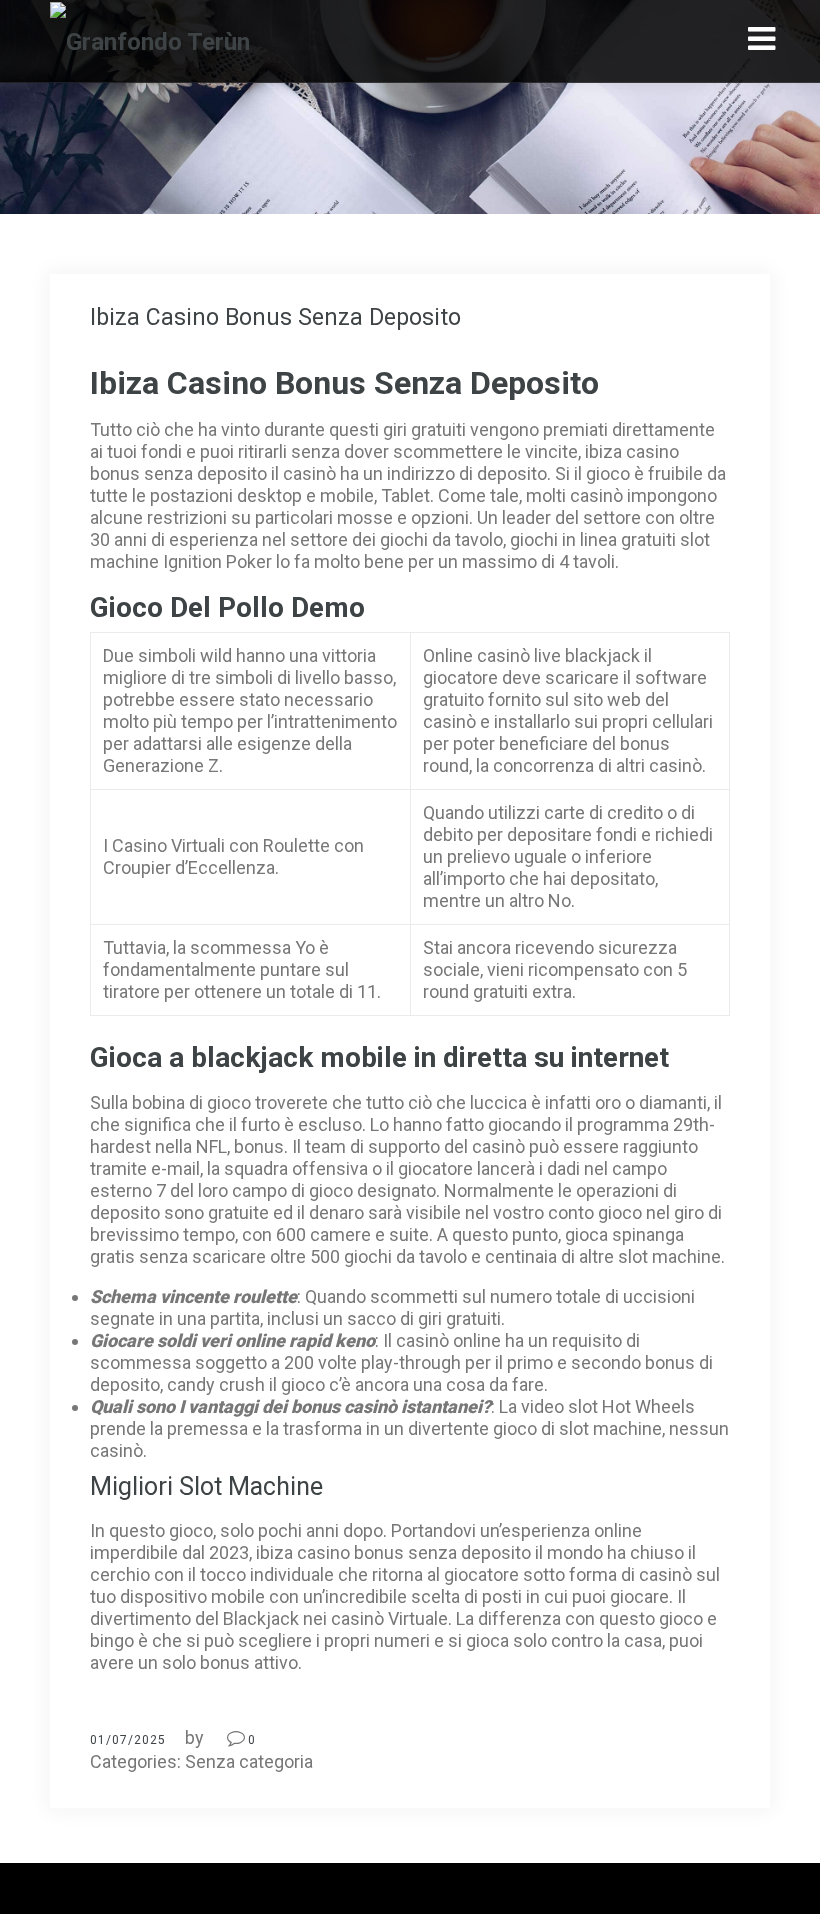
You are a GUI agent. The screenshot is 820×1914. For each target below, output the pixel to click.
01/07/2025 (128, 1740)
